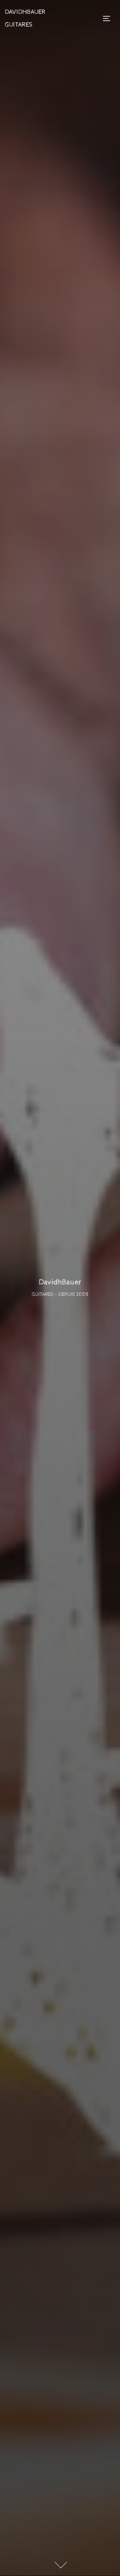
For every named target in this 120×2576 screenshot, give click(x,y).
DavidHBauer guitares (25, 18)
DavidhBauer (60, 1282)
